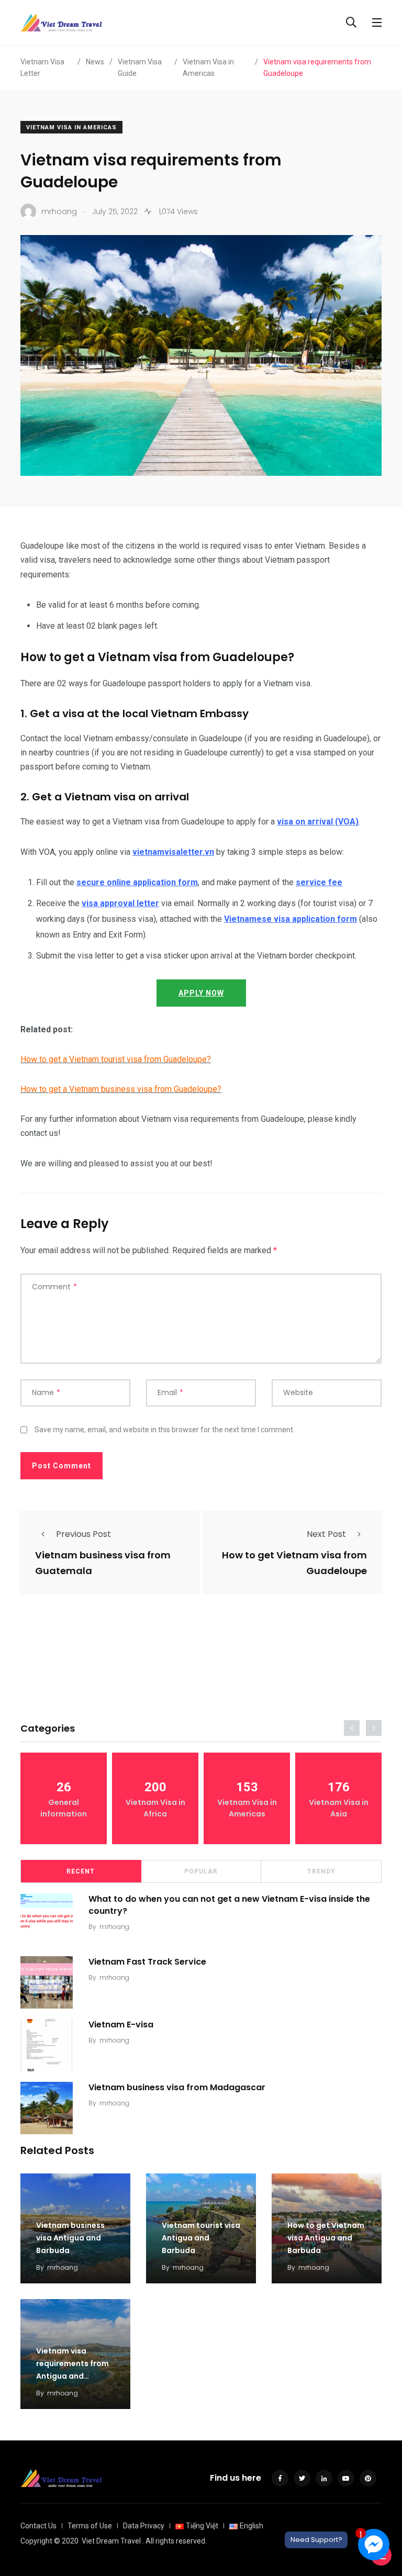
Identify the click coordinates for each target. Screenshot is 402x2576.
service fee (319, 882)
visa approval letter (120, 903)
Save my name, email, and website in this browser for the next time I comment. (165, 1430)
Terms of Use (90, 2526)
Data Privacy (144, 2526)
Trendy (321, 1871)
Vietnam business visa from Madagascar (177, 2087)
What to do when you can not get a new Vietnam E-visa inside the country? (229, 1905)
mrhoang (114, 1927)
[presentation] (352, 1728)
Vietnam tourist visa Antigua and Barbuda (201, 2238)
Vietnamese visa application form (291, 919)
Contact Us (38, 2526)
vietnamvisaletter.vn (173, 852)
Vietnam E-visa (121, 2025)
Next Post (326, 1534)
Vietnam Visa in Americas (71, 127)
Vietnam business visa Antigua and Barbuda (70, 2238)
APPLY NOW (201, 993)
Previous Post (83, 1534)
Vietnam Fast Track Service (147, 1962)
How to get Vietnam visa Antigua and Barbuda (326, 2238)
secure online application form (137, 882)
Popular (201, 1871)
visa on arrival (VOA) (318, 822)
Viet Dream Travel (111, 2541)
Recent (81, 1871)
